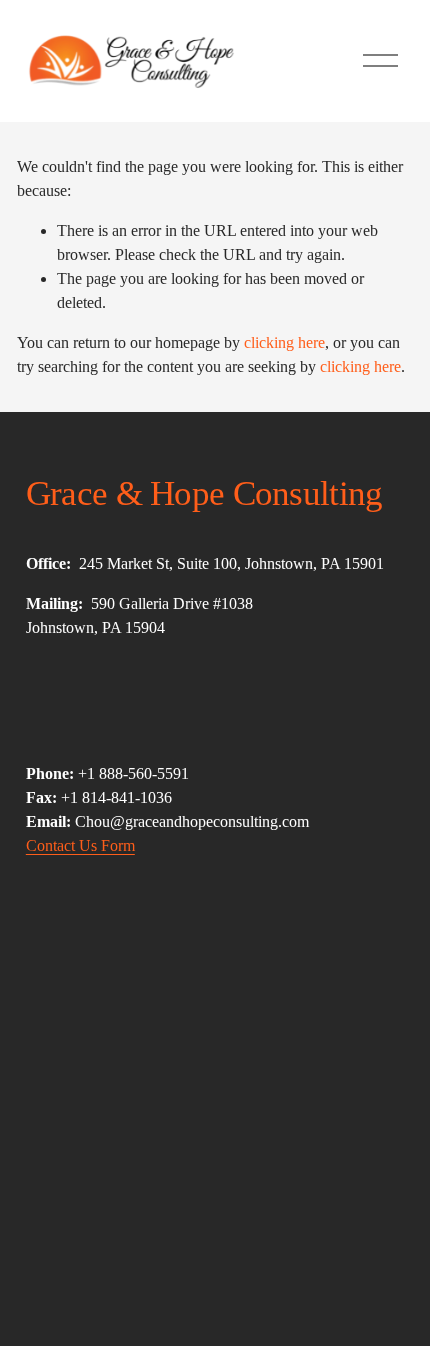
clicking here (284, 342)
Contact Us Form (80, 845)
